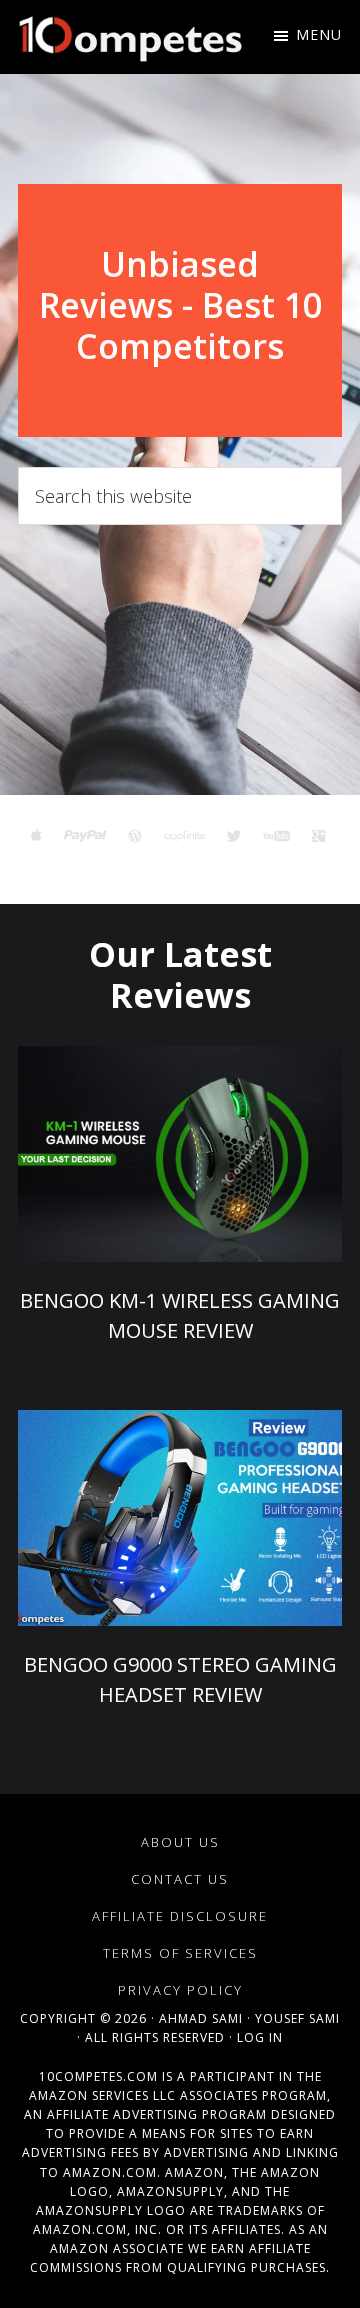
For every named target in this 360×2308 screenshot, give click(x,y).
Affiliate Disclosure (180, 1916)
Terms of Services (180, 1953)
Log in (260, 2037)
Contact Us (180, 1879)
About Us (180, 1842)
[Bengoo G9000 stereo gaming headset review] (180, 1518)
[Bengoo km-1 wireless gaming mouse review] (180, 1154)
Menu (319, 34)
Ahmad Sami (201, 2018)
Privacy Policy (180, 1990)
